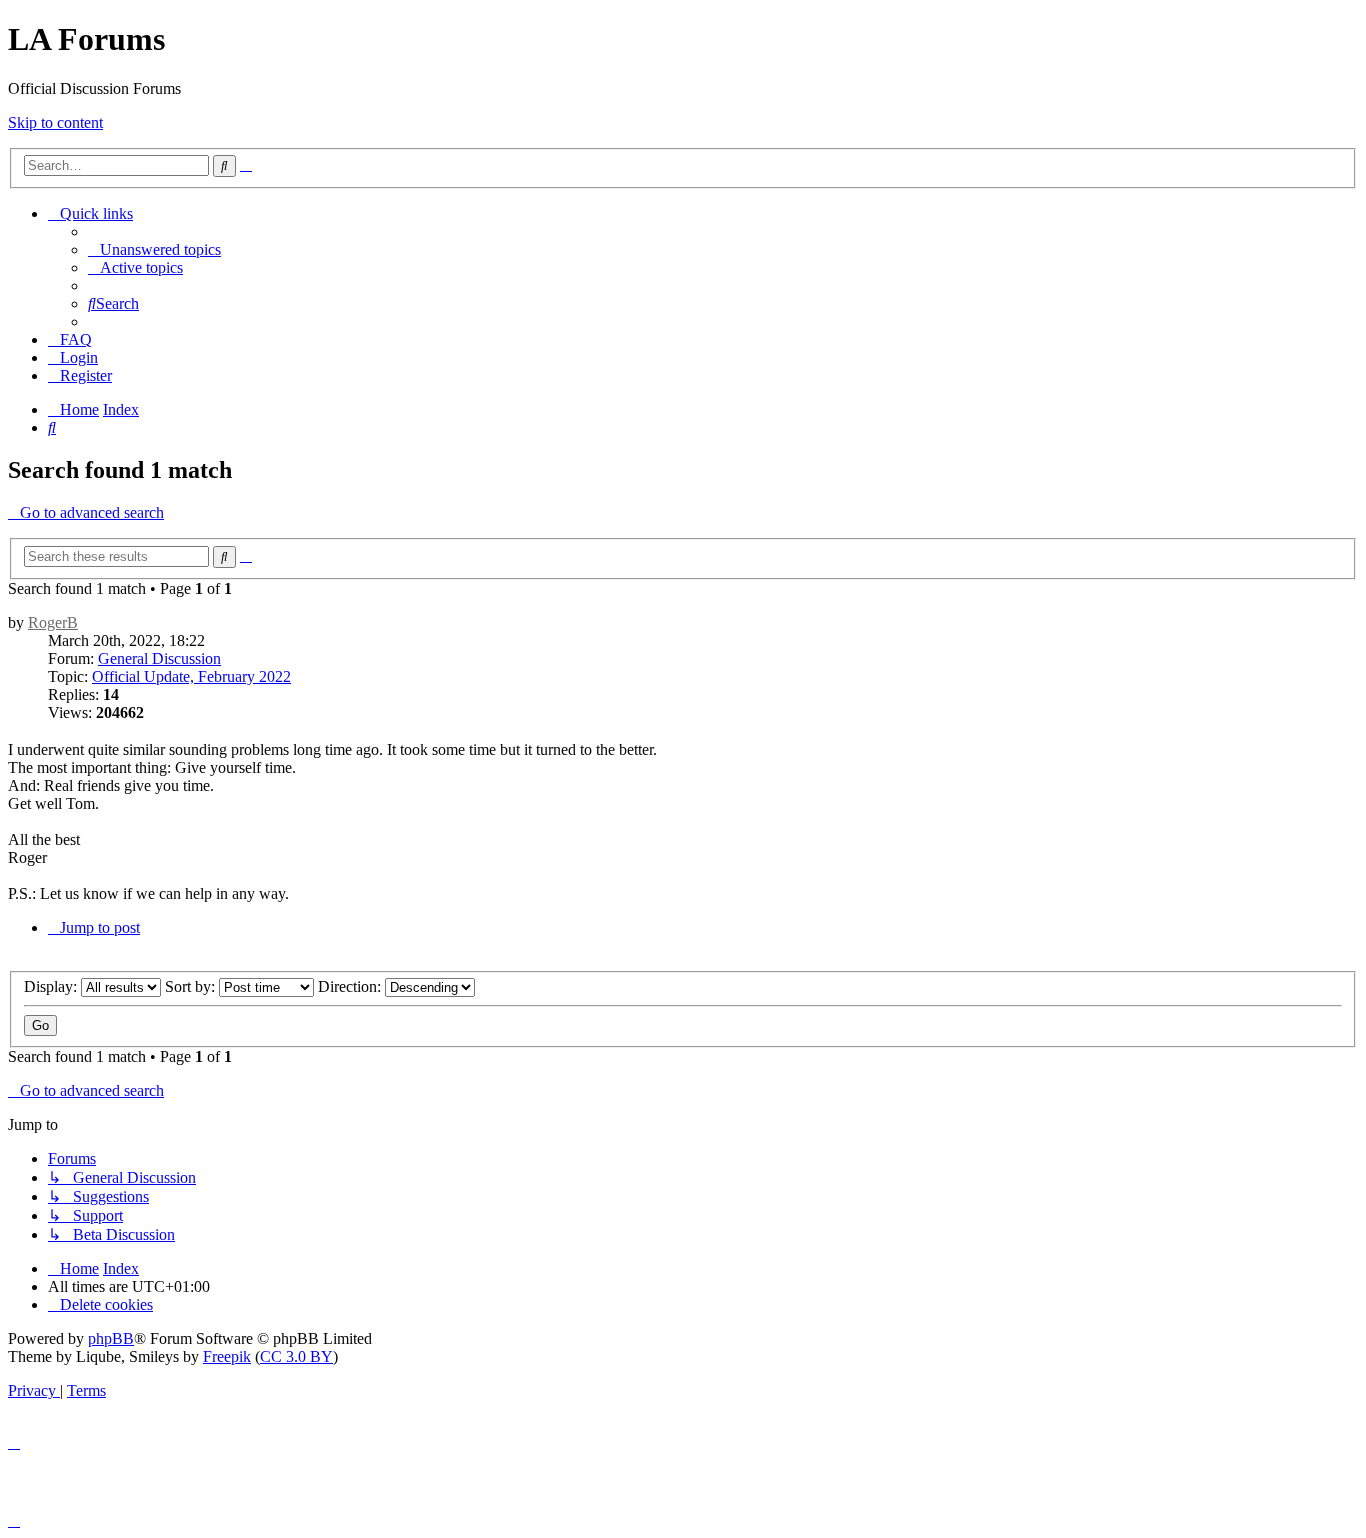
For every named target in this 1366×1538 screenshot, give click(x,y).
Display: (52, 986)
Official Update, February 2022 (191, 676)
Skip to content (55, 122)
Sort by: (192, 986)
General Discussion (159, 658)
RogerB (53, 622)
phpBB (111, 1338)
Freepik (227, 1356)
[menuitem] (154, 249)
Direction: (351, 986)
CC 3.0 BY (296, 1356)
